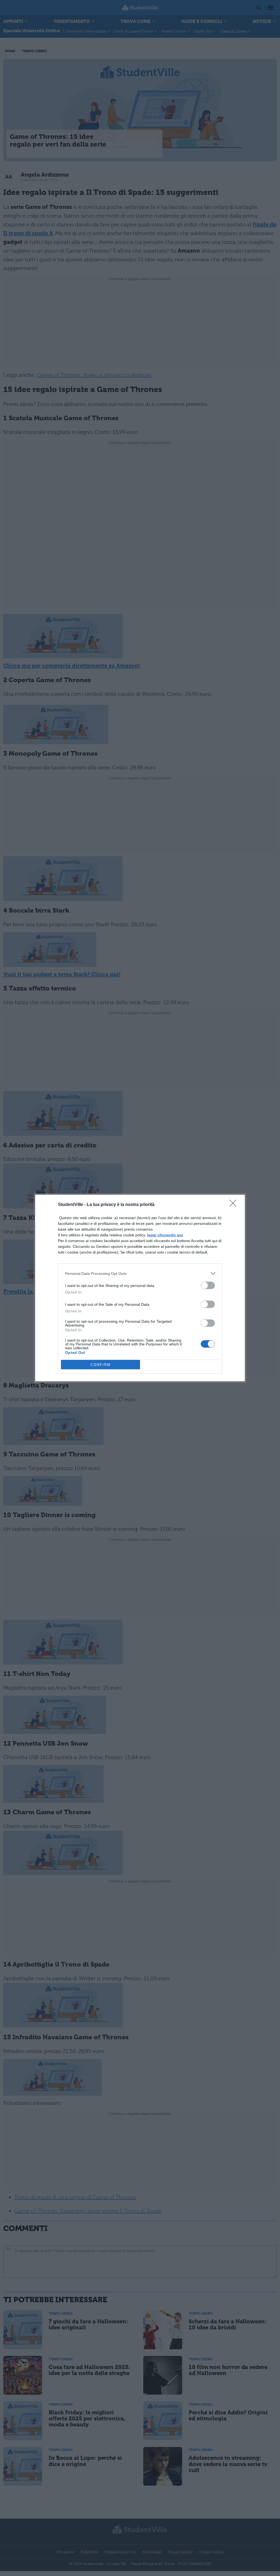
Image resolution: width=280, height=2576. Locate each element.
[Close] (235, 1205)
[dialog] (140, 1288)
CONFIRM (101, 1365)
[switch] (208, 1285)
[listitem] (140, 1273)
